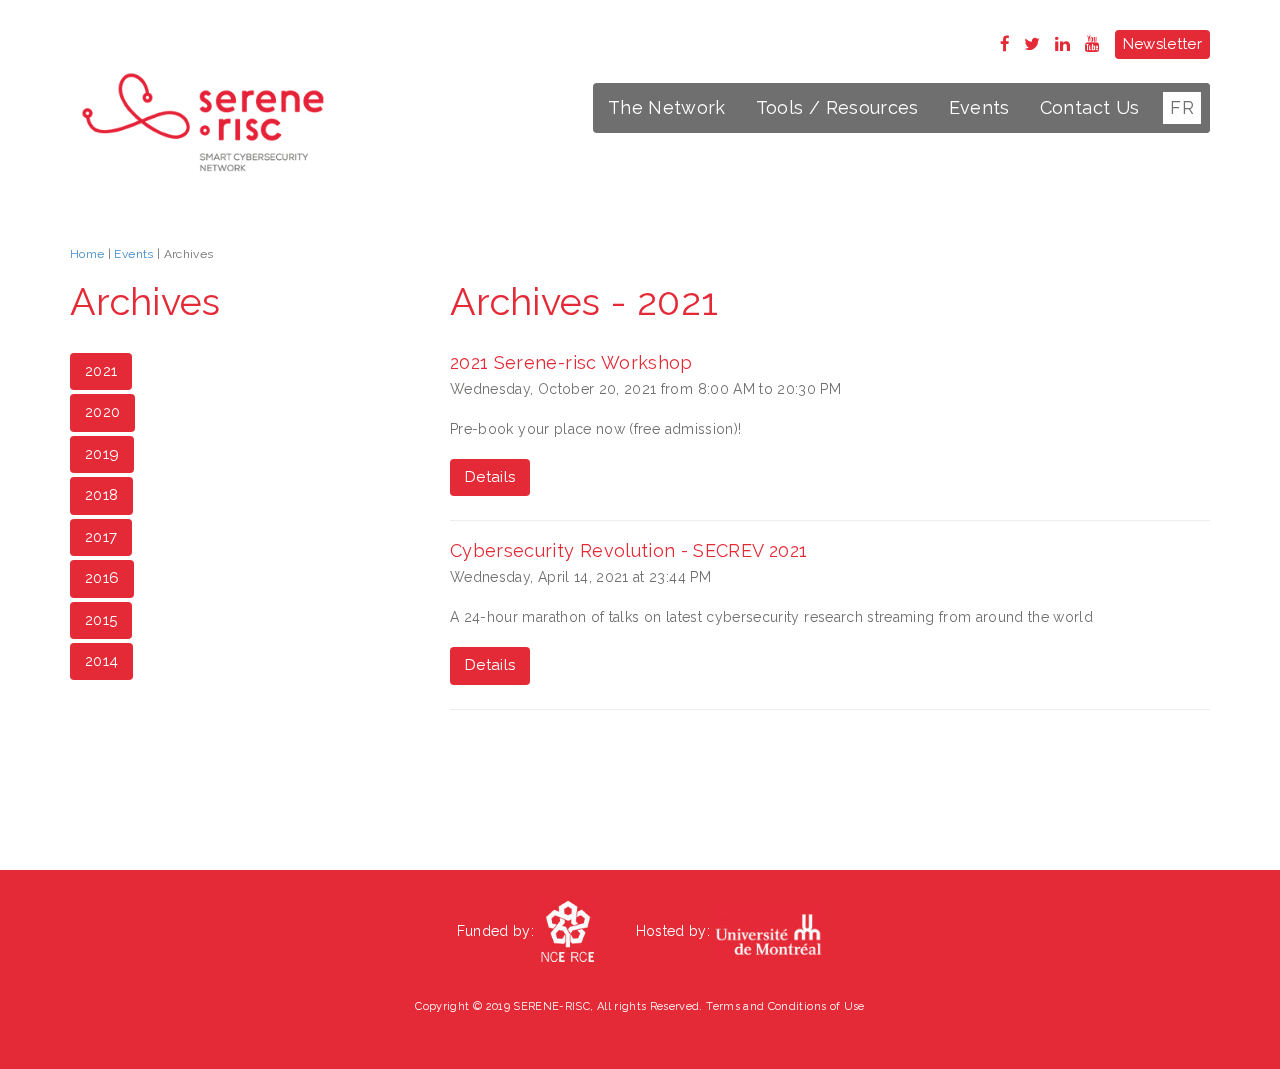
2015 (101, 620)
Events (979, 107)
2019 (102, 454)
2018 (101, 495)
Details (490, 477)
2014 (101, 661)
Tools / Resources (837, 107)
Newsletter (1163, 44)
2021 (101, 371)
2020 (102, 412)
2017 (101, 537)
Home (87, 254)
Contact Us (1090, 107)
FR (1182, 107)
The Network (667, 107)
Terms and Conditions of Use (785, 1006)
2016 (102, 578)
